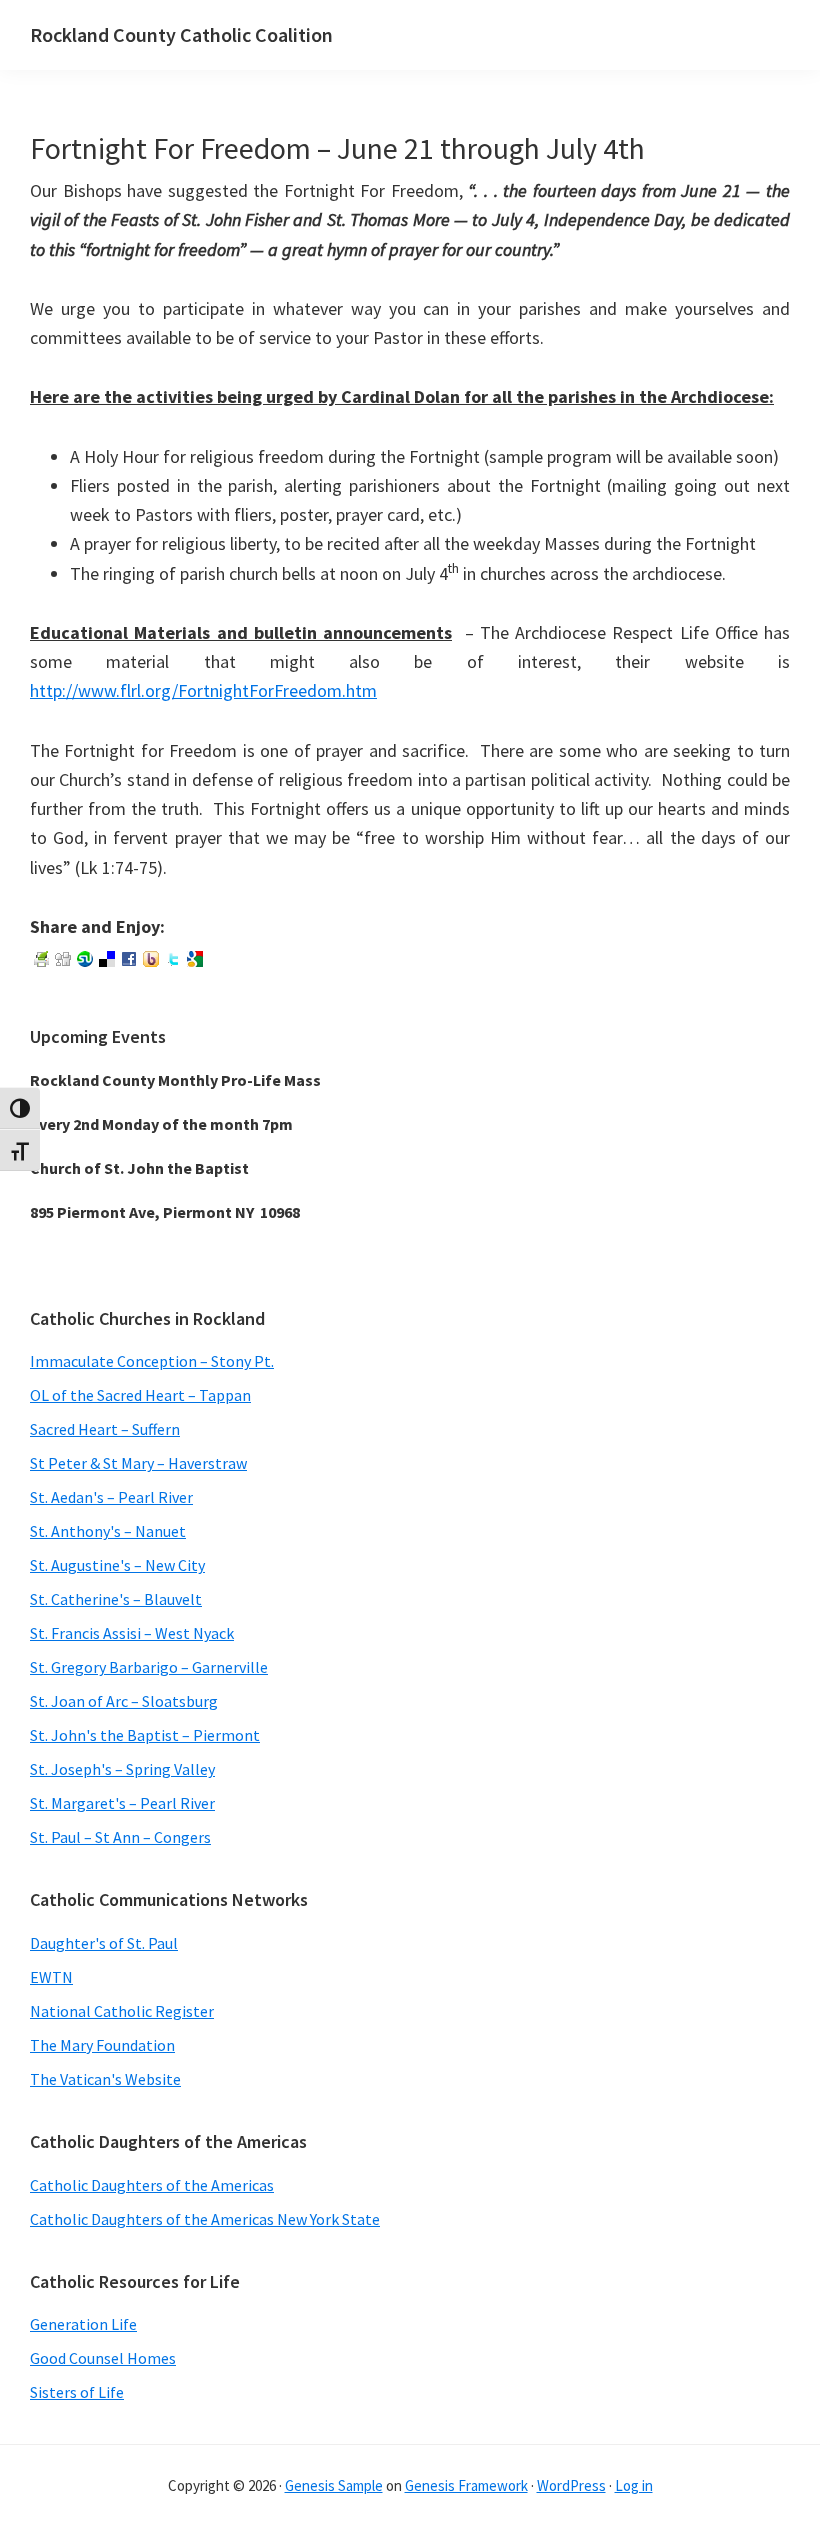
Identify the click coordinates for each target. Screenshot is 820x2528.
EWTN (51, 1977)
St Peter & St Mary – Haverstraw (138, 1463)
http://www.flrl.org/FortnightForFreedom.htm (203, 690)
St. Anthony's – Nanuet (108, 1531)
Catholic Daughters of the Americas (152, 2185)
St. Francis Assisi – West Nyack (132, 1633)
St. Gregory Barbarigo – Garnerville (149, 1667)
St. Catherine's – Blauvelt (116, 1599)
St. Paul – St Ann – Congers (120, 1837)
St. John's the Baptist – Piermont (145, 1735)
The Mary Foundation (102, 2045)
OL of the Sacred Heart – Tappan (140, 1395)
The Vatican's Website (105, 2079)
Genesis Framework (466, 2485)
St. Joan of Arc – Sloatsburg (124, 1701)
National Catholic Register (122, 2011)
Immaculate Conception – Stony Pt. (152, 1361)
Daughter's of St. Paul (104, 1943)
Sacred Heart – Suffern (105, 1429)
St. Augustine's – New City (117, 1565)
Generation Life (83, 2324)
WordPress (571, 2485)
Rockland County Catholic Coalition (181, 34)
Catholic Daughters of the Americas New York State (205, 2219)
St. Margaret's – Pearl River (122, 1803)
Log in (634, 2485)
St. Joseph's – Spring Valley (122, 1769)
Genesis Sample (334, 2485)
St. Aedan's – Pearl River (111, 1497)
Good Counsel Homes (103, 2358)
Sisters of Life (77, 2392)
